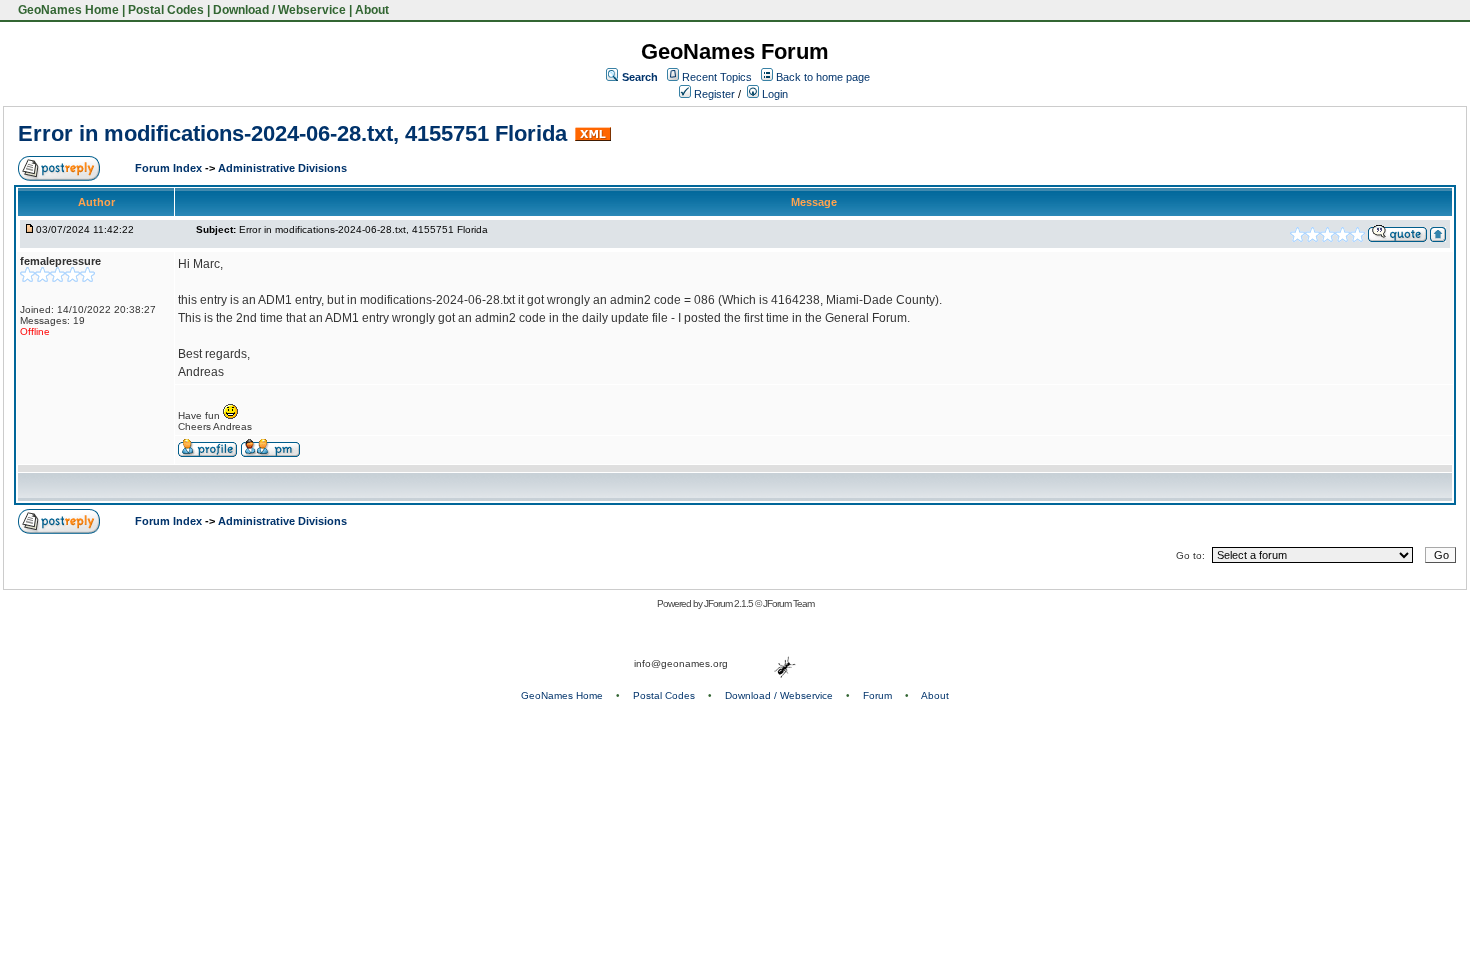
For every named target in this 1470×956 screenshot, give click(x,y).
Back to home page (823, 77)
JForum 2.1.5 (729, 603)
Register (713, 94)
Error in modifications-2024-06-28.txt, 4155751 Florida (292, 133)
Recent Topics (717, 77)
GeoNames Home (67, 10)
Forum (877, 695)
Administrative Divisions (282, 168)
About (372, 10)
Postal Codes (166, 10)
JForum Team (788, 603)
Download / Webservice (279, 10)
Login (773, 94)
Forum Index (170, 168)
